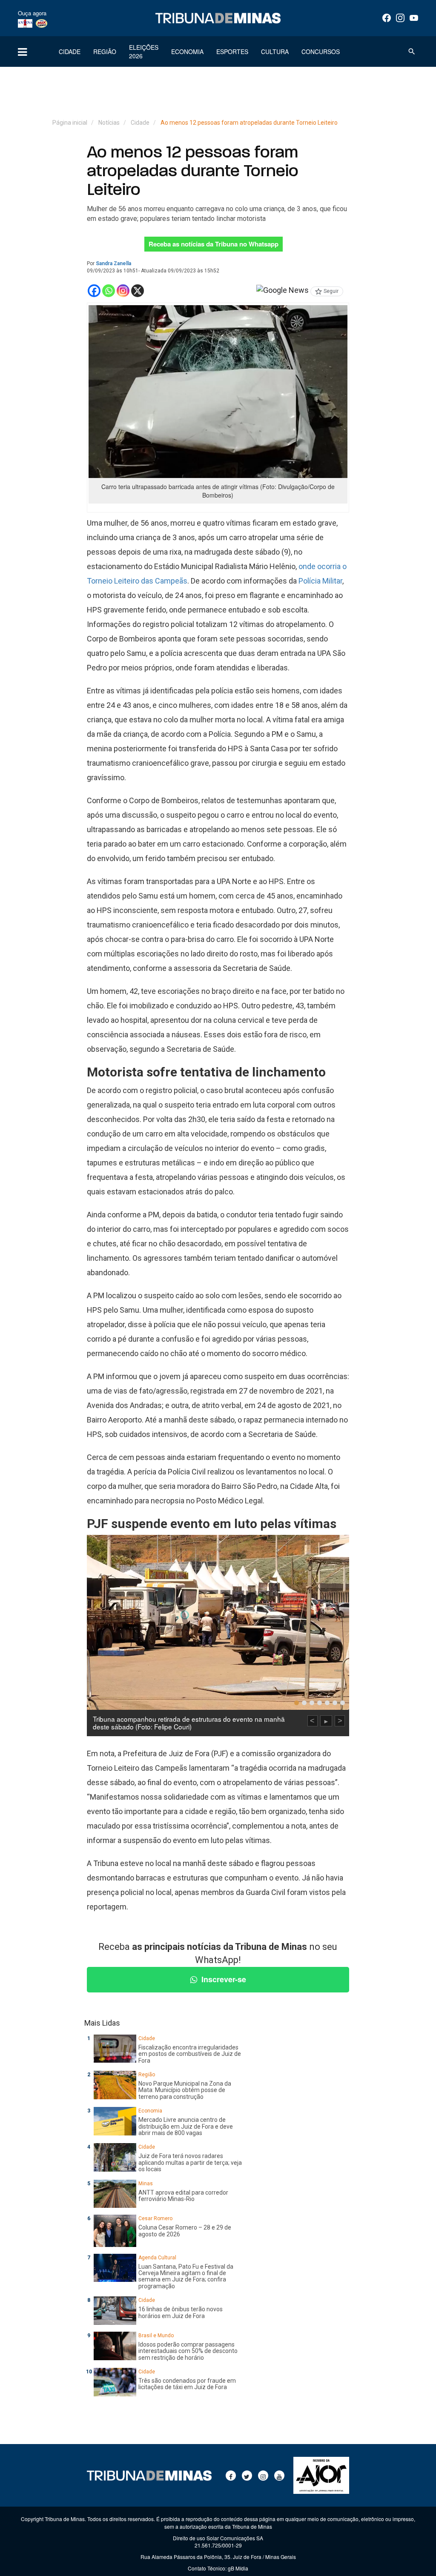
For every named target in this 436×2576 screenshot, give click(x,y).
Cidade (70, 52)
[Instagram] (400, 18)
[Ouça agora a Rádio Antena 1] (25, 23)
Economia (187, 52)
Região (105, 52)
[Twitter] (247, 2476)
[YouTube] (414, 18)
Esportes (232, 52)
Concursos (321, 52)
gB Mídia (238, 2568)
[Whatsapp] (109, 291)
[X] (138, 291)
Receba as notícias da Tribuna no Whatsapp (214, 244)
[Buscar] (412, 52)
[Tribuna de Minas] (218, 18)
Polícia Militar (320, 581)
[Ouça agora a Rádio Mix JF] (42, 23)
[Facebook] (387, 18)
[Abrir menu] (22, 52)
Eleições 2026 (144, 52)
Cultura (275, 52)
